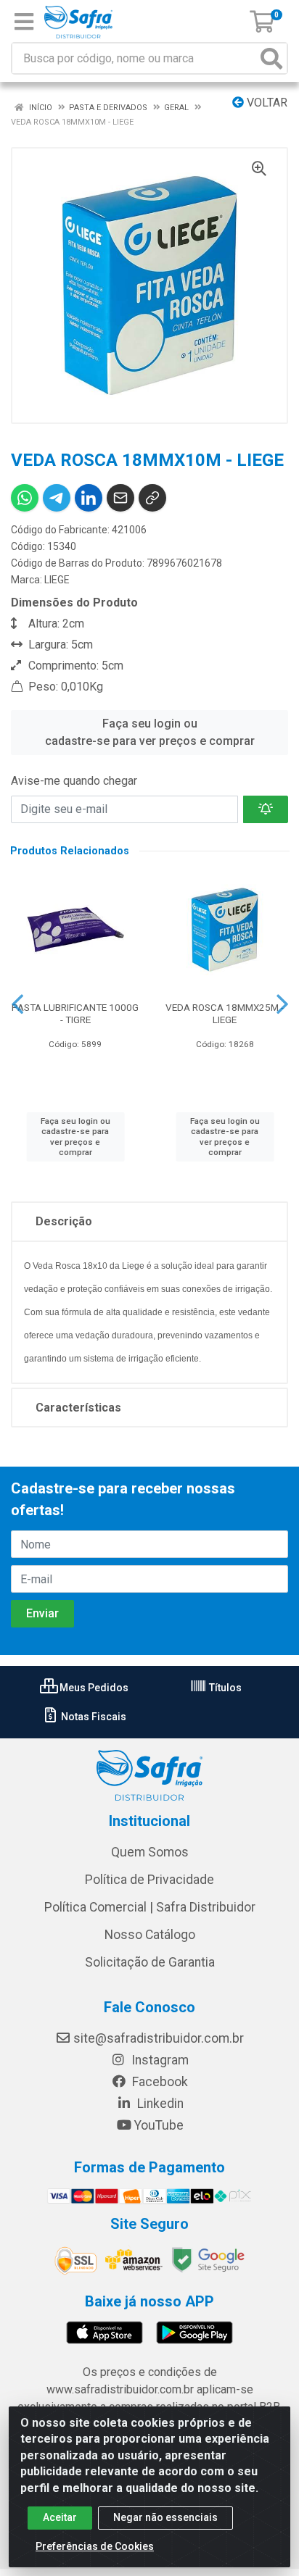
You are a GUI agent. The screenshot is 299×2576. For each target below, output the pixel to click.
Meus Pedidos (93, 1688)
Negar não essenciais (165, 2517)
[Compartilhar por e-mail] (120, 498)
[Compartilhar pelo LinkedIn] (89, 498)
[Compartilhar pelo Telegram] (57, 498)
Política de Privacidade (149, 1880)
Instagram (159, 2060)
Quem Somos (150, 1852)
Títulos (224, 1688)
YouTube (159, 2125)
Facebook (159, 2082)
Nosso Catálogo (150, 1935)
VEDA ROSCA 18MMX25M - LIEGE (225, 1013)
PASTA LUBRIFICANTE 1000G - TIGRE (75, 1013)
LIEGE (57, 580)
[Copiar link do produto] (152, 498)
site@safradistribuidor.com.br (159, 2038)
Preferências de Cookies (95, 2546)
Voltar (266, 103)
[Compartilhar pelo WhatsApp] (25, 498)
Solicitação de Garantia (150, 1962)
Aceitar (60, 2517)
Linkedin (159, 2104)
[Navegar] (17, 1004)
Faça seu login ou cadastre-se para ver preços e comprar (150, 732)
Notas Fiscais (93, 1717)
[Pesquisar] (271, 58)
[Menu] (24, 22)
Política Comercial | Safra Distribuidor (150, 1907)
